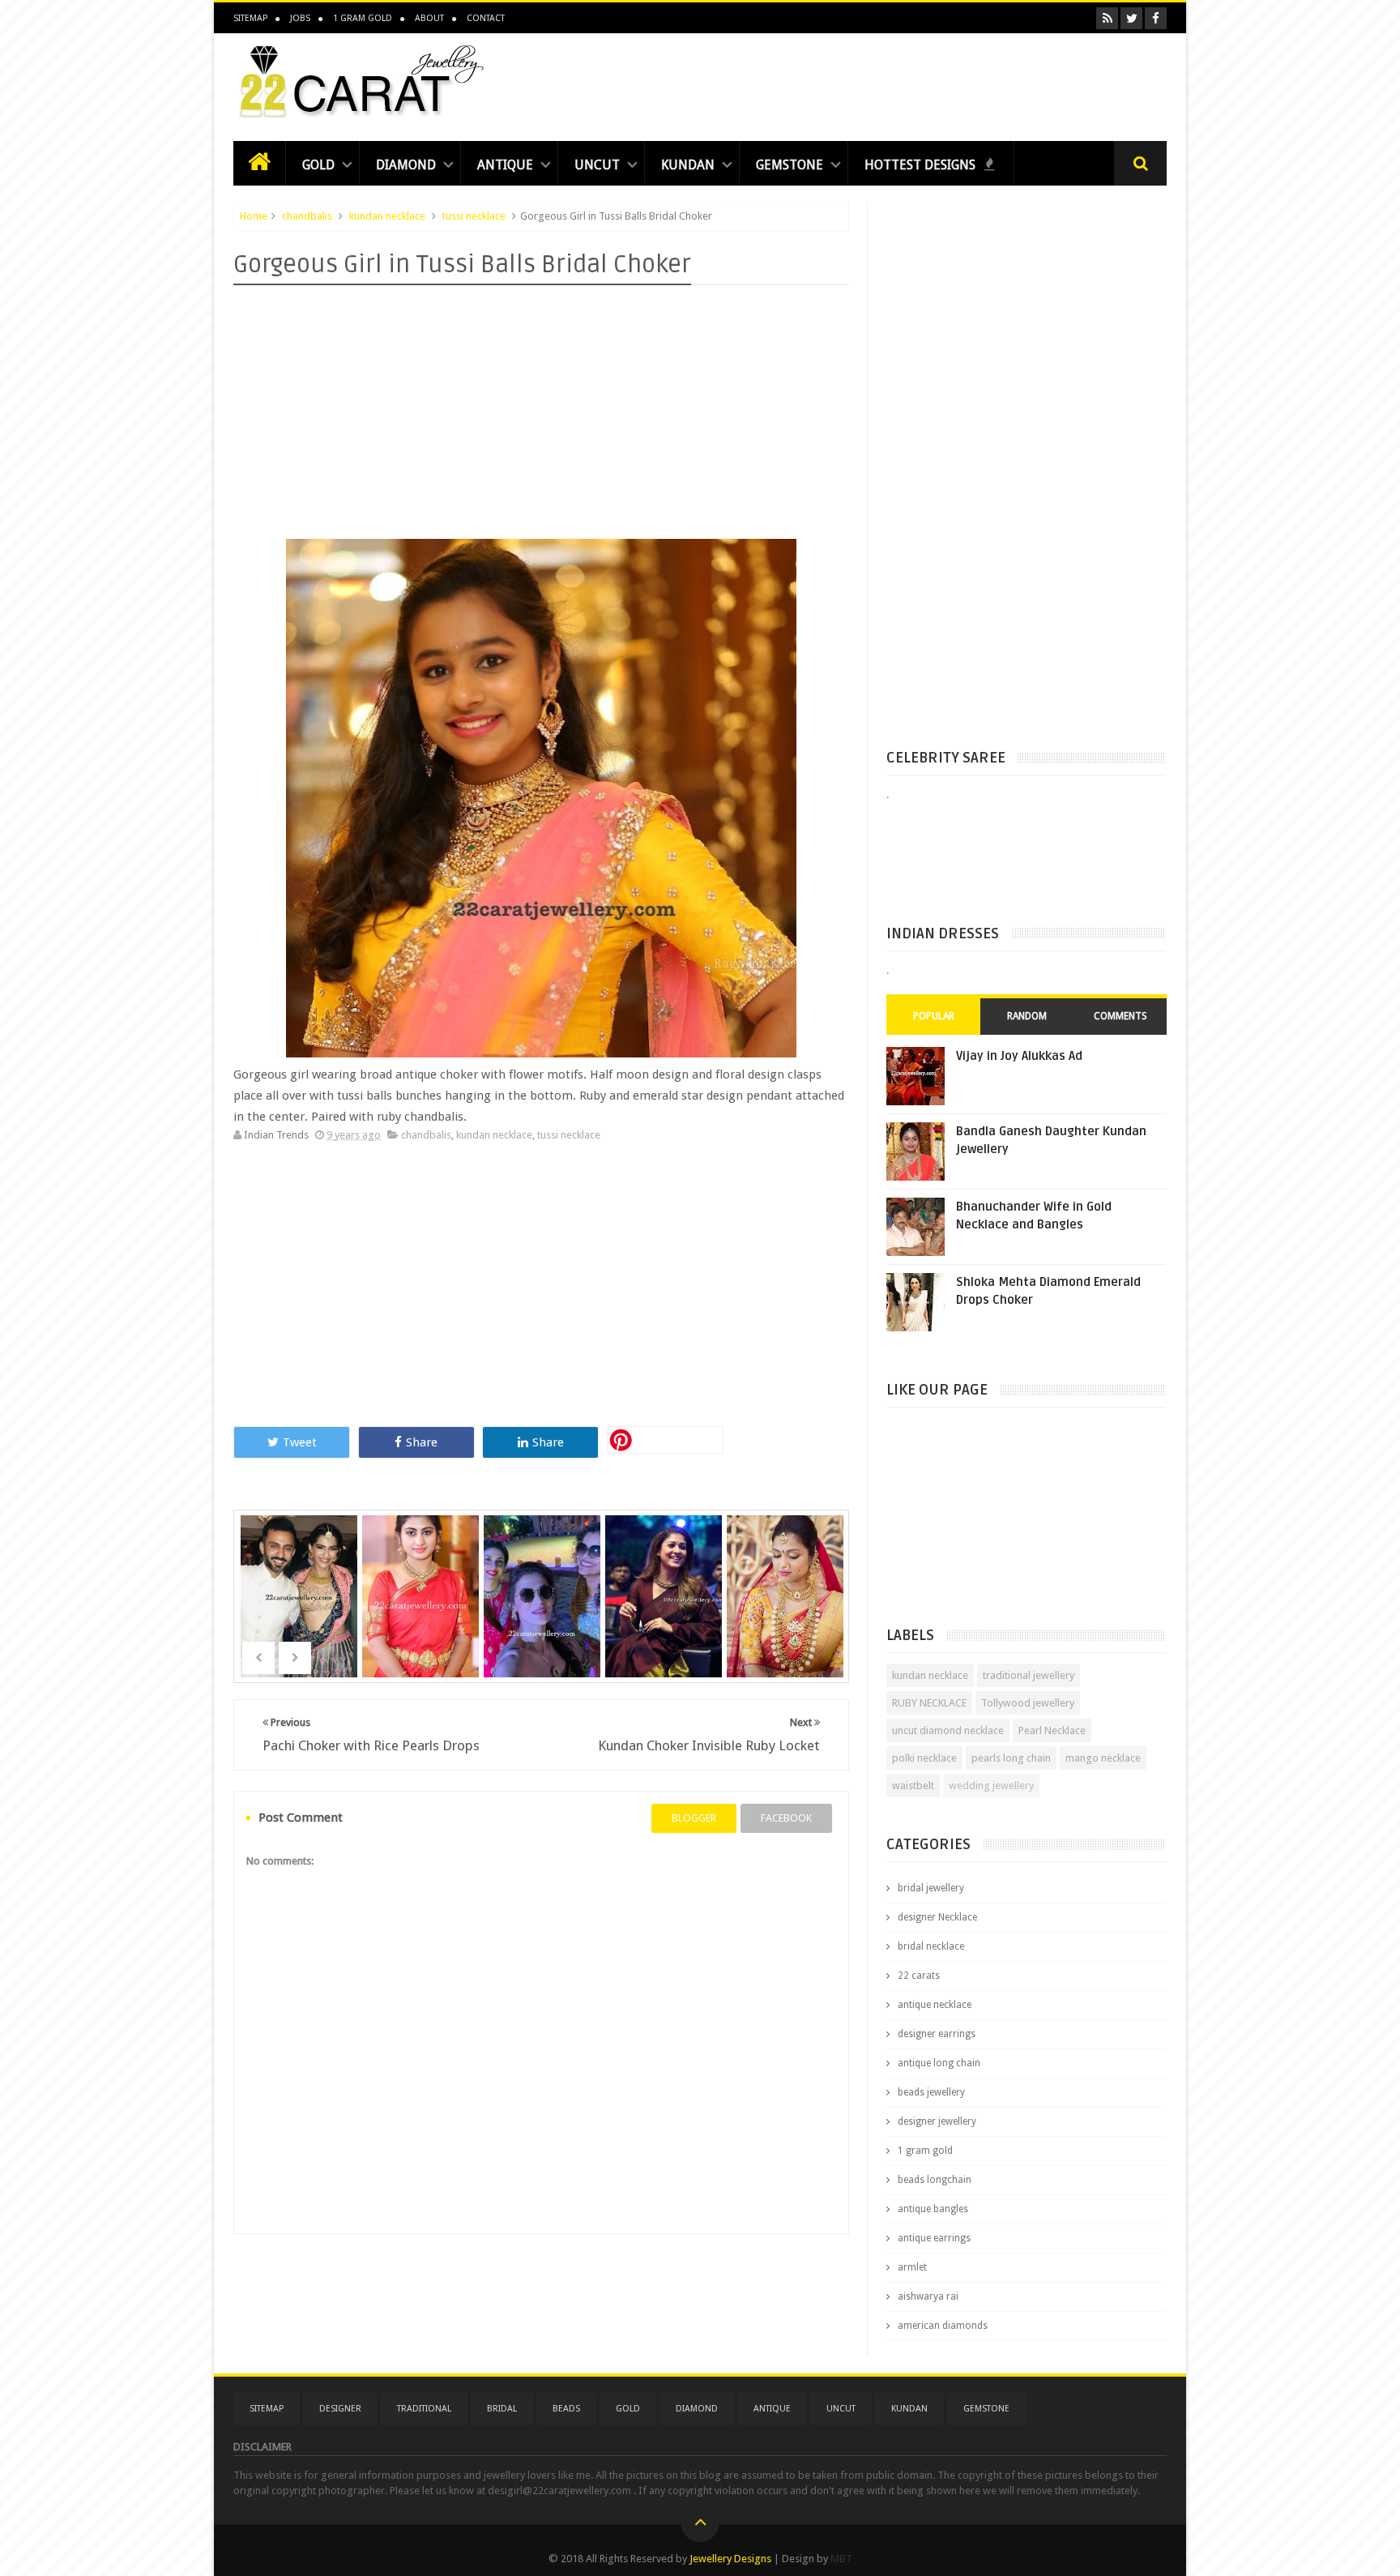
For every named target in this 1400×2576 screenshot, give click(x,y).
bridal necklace (931, 1946)
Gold (318, 165)
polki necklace (924, 1758)
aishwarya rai (928, 2296)
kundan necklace (387, 216)
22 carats (919, 1976)
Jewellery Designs (730, 2559)
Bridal (502, 2409)
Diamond (406, 165)
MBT (841, 2559)
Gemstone (790, 165)
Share (422, 1442)
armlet (912, 2267)
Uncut (597, 165)
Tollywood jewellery (1028, 1703)
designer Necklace (937, 1917)
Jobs (300, 18)
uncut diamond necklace (948, 1730)
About (429, 18)
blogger (694, 1818)
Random (1027, 1016)
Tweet (300, 1442)
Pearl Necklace (1052, 1730)
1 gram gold (925, 2151)
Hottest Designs (922, 165)
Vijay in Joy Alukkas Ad (1019, 1056)
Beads (566, 2409)
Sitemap (250, 18)
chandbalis (307, 216)
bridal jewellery (931, 1888)
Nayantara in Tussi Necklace (665, 1575)
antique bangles (933, 2209)
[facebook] (1156, 18)
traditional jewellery (1029, 1675)
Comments (1120, 1016)
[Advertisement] (872, 83)
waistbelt (913, 1786)
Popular (934, 1016)
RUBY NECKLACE (929, 1703)
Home (254, 216)
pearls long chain (1011, 1758)
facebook (786, 1818)
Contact (486, 18)
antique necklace (935, 2005)
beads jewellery (931, 2092)
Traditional (424, 2409)
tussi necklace (474, 216)
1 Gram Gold (363, 18)
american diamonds (943, 2326)
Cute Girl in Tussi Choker (423, 1575)
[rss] (1107, 18)
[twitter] (1131, 18)
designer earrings (937, 2034)
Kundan (688, 165)
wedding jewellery (991, 1786)
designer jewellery (937, 2121)
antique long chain (939, 2063)
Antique (505, 165)
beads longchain (935, 2180)
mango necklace (1103, 1758)
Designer (340, 2409)
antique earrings (934, 2238)
